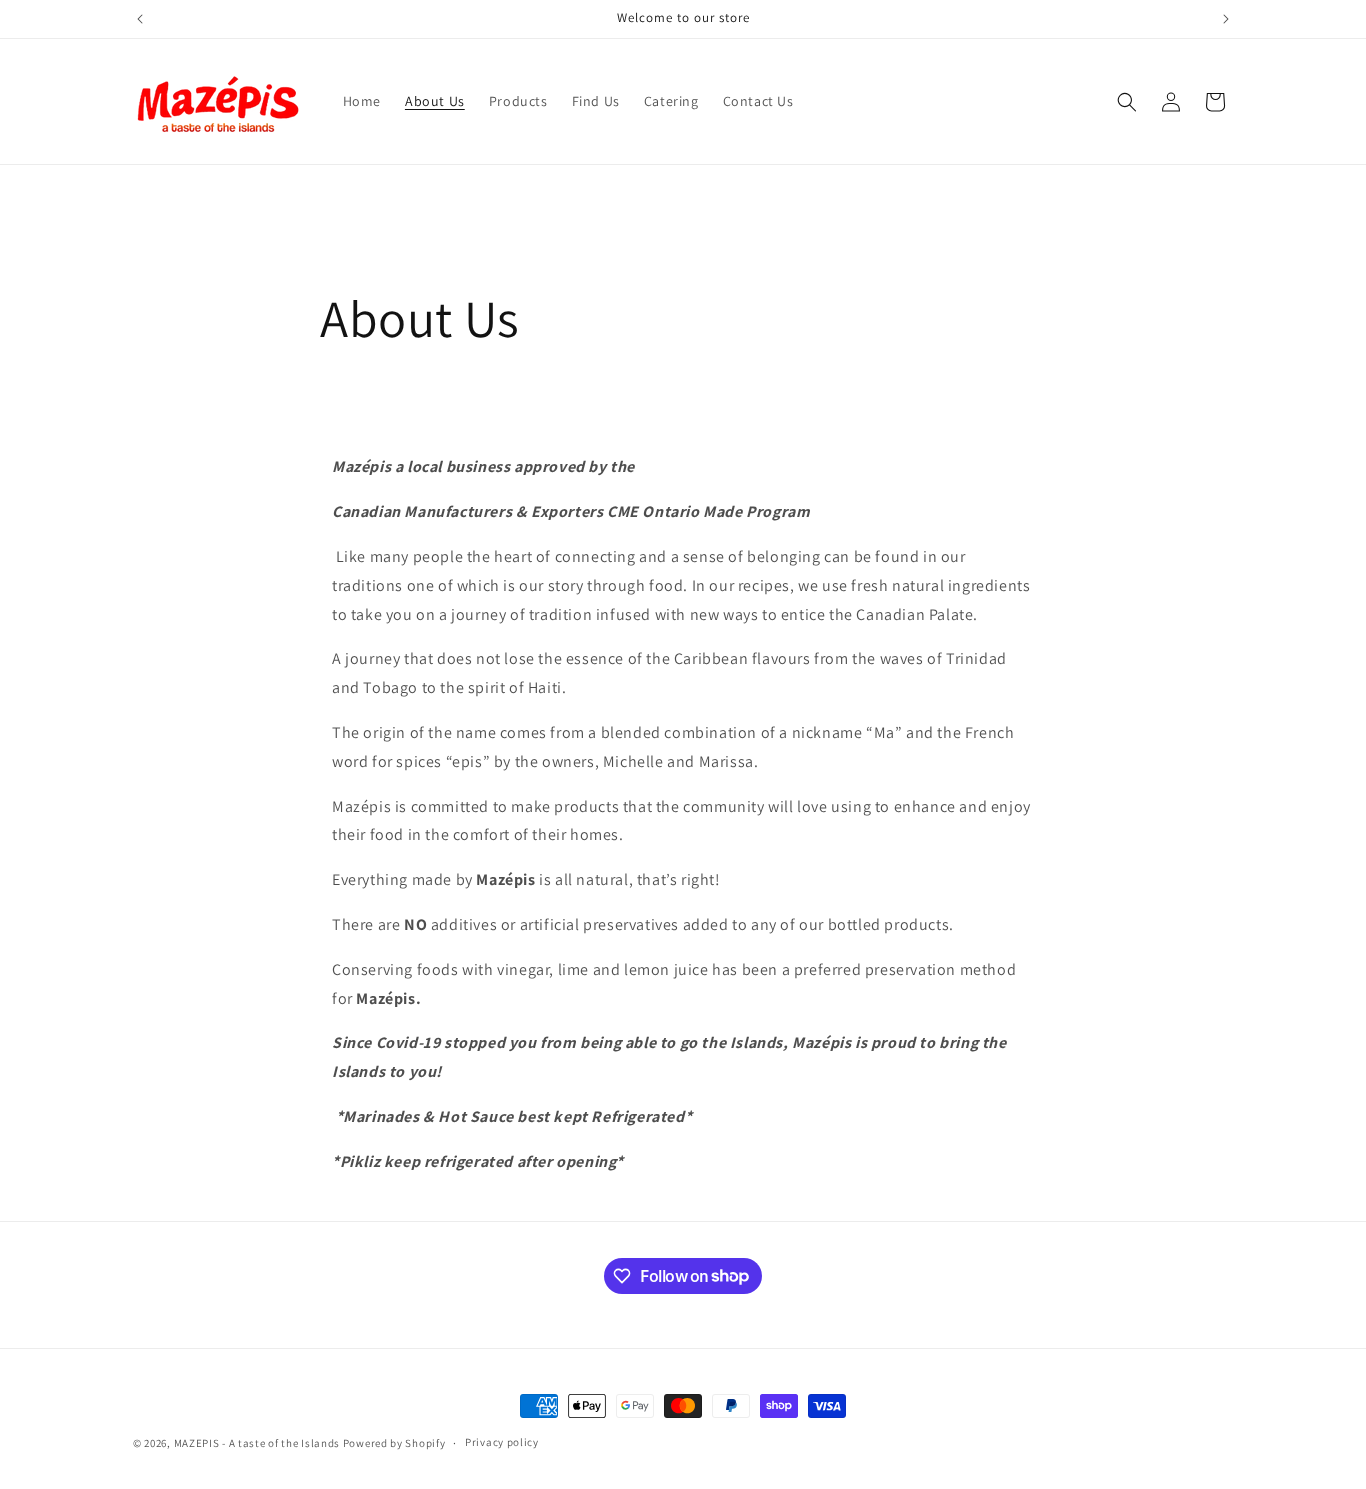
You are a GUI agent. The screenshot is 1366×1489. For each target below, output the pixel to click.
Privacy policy (502, 1442)
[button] (1127, 102)
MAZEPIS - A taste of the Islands (257, 1443)
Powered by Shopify (394, 1443)
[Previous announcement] (140, 19)
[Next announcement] (1226, 19)
